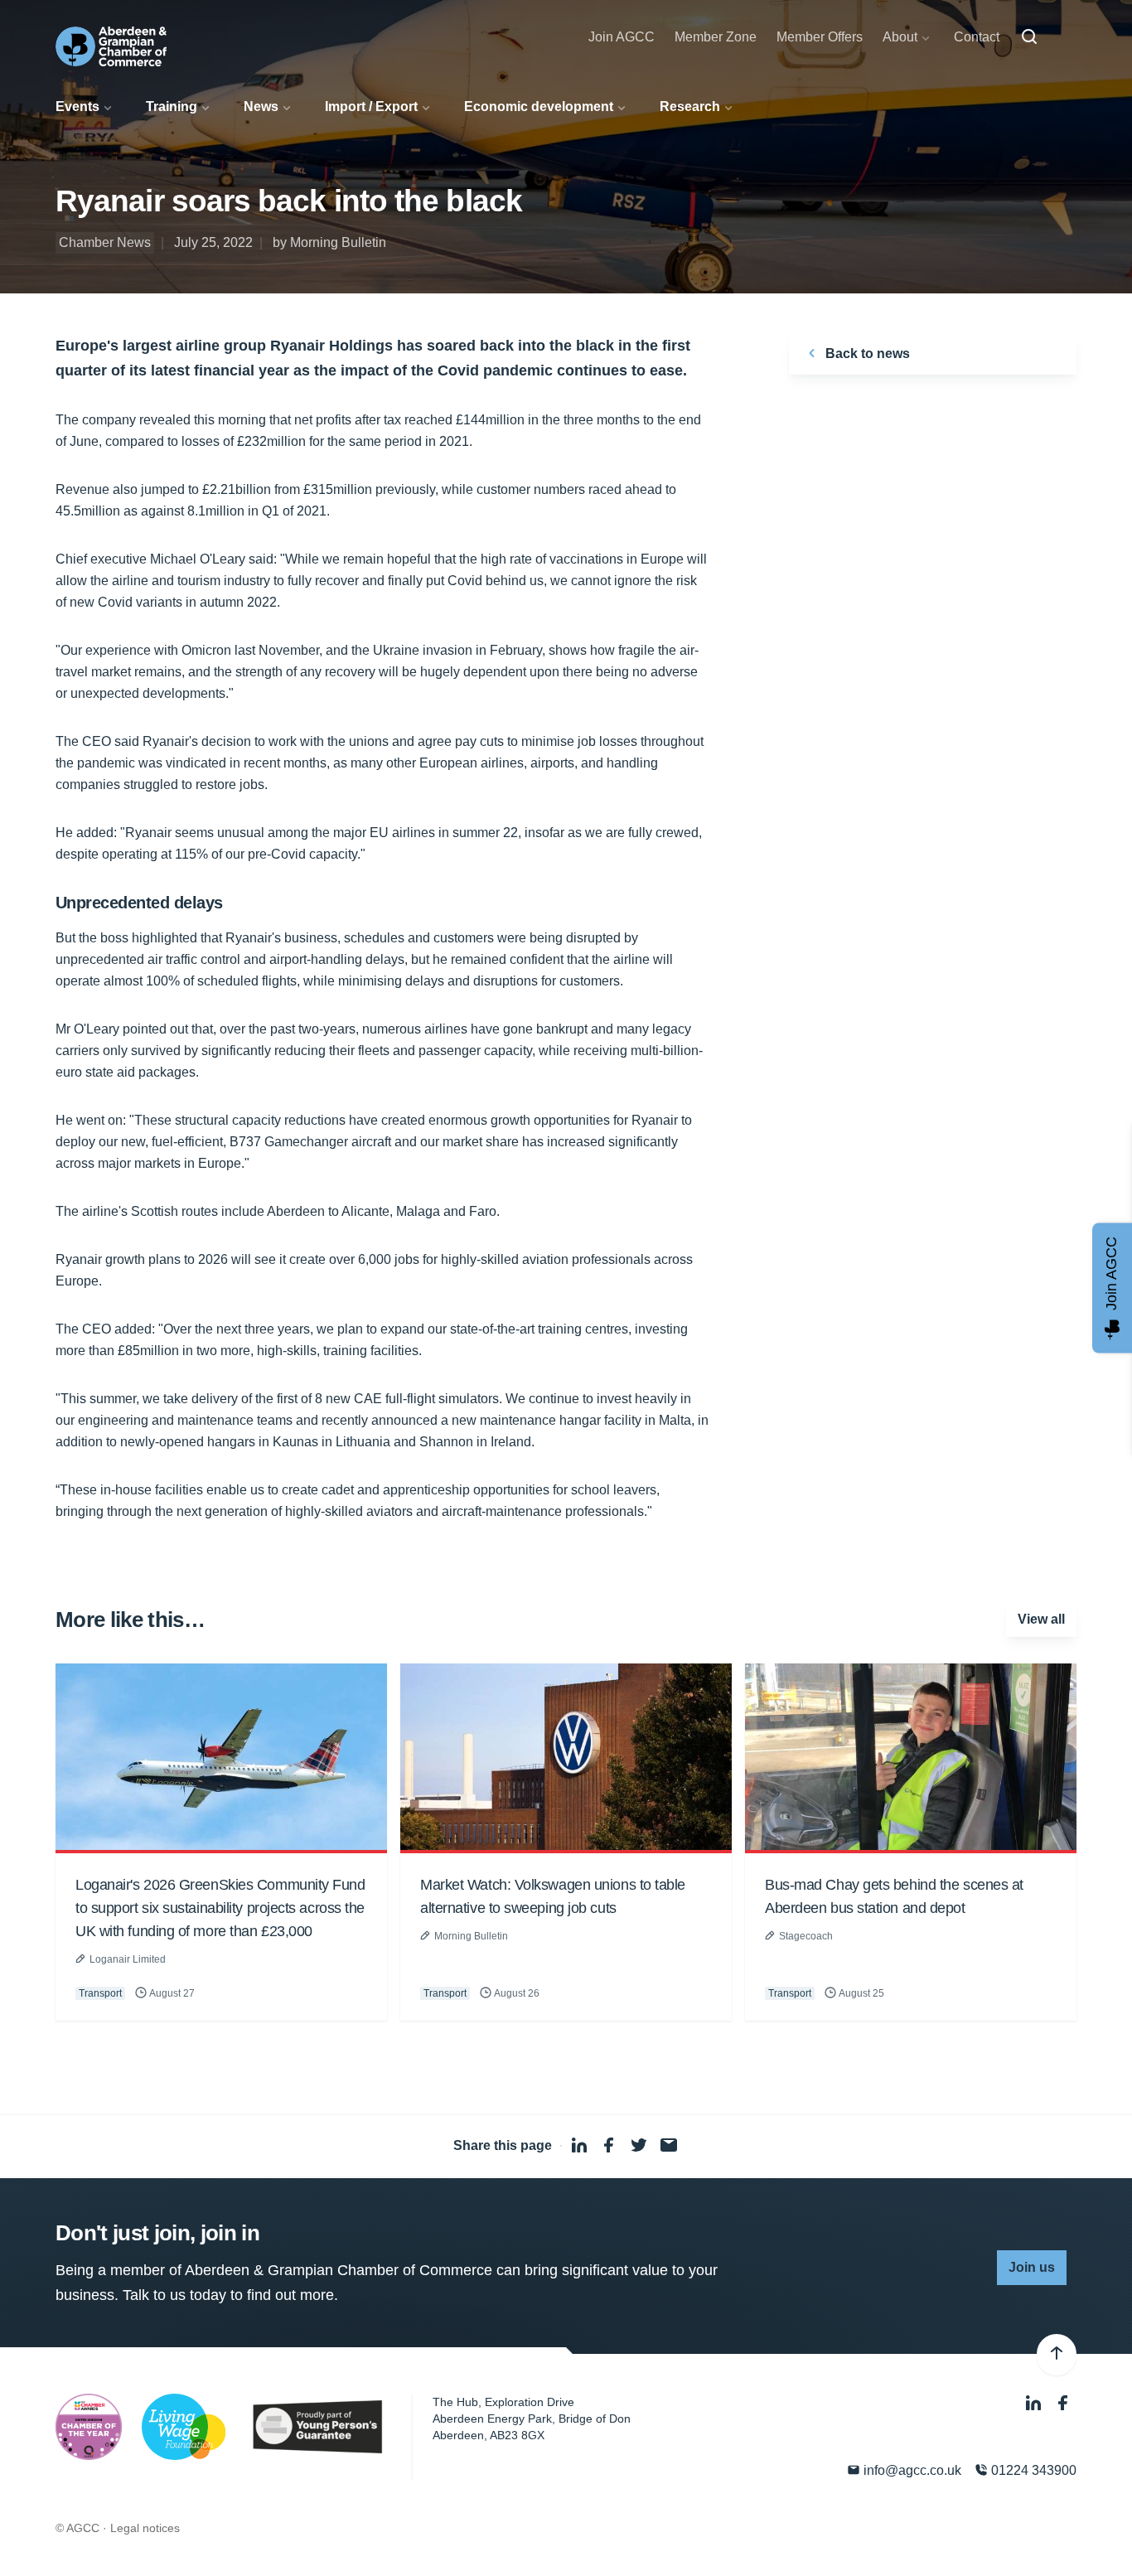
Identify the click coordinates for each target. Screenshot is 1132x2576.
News (261, 107)
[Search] (1029, 37)
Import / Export (371, 107)
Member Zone (716, 37)
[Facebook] (1063, 2404)
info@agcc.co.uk (911, 2470)
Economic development (539, 107)
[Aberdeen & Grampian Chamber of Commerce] (111, 46)
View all (1041, 1619)
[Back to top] (1057, 2355)
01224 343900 (1032, 2470)
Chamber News (105, 242)
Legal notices (145, 2528)
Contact (977, 37)
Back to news (866, 353)
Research (690, 107)
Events (77, 107)
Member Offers (820, 37)
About (900, 37)
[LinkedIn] (1035, 2404)
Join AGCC (622, 37)
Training (172, 107)
